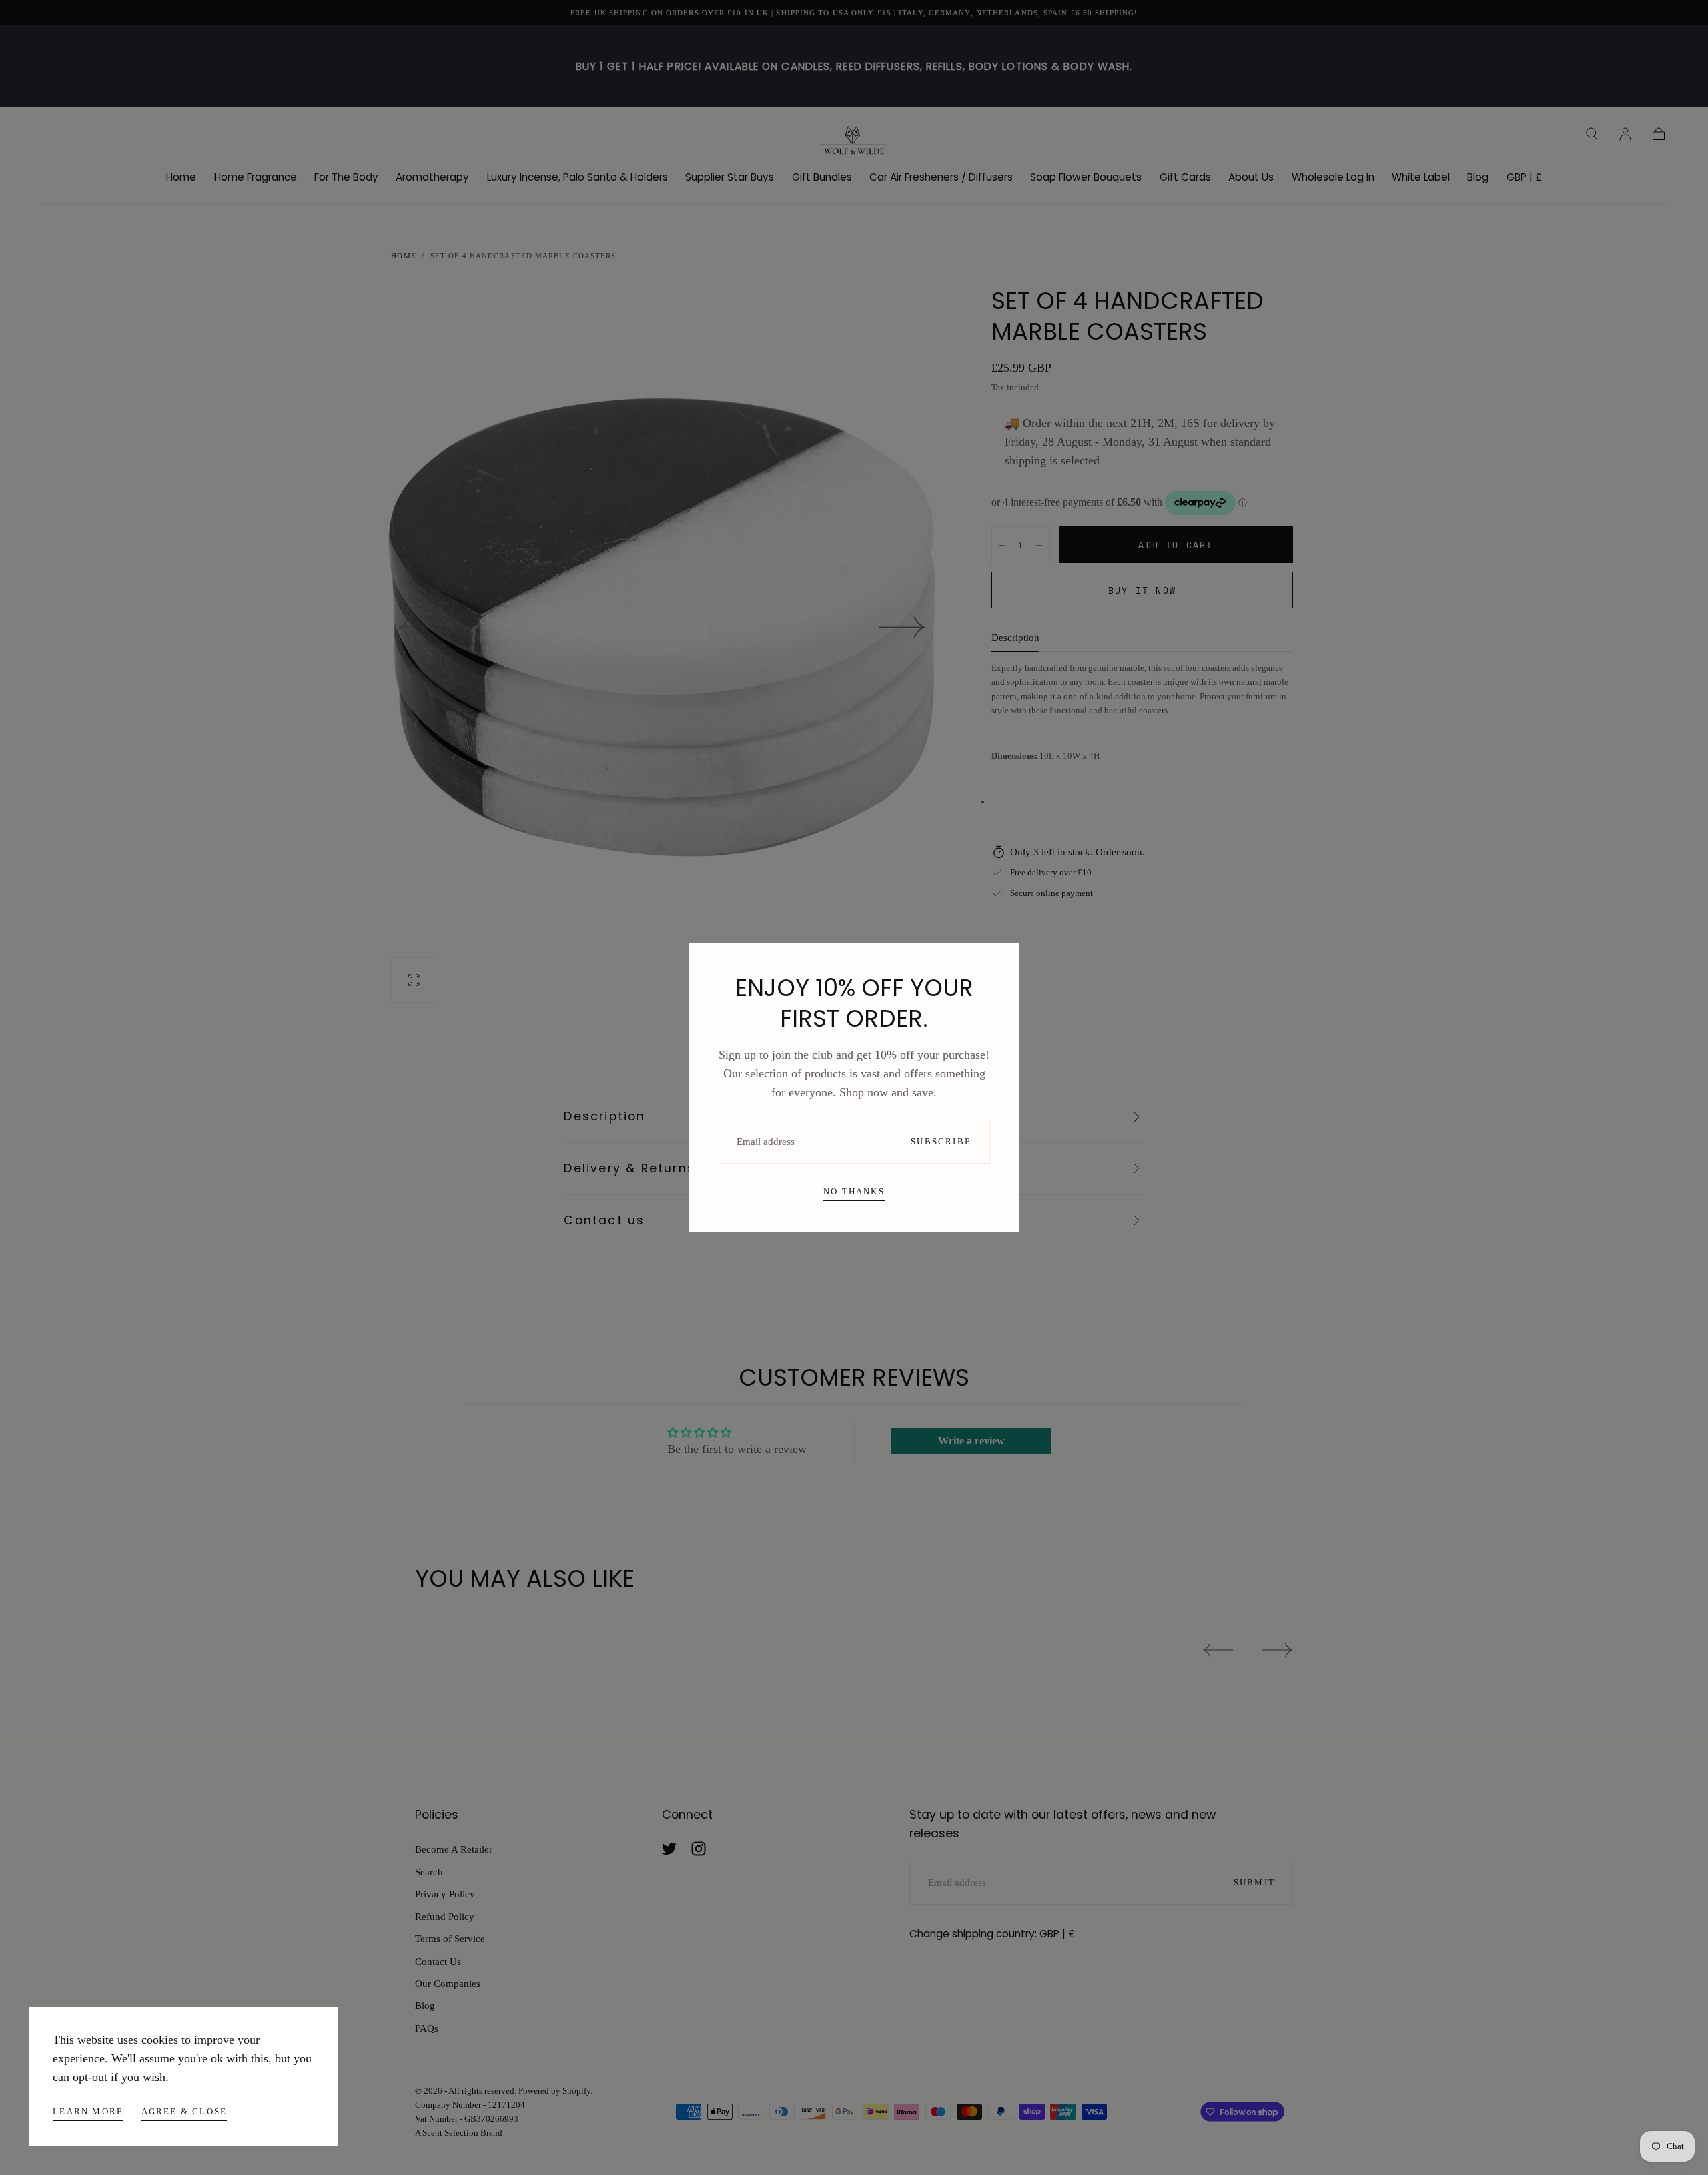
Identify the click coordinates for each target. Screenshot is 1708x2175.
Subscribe (941, 1141)
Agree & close (184, 2111)
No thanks (854, 1191)
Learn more (88, 2111)
